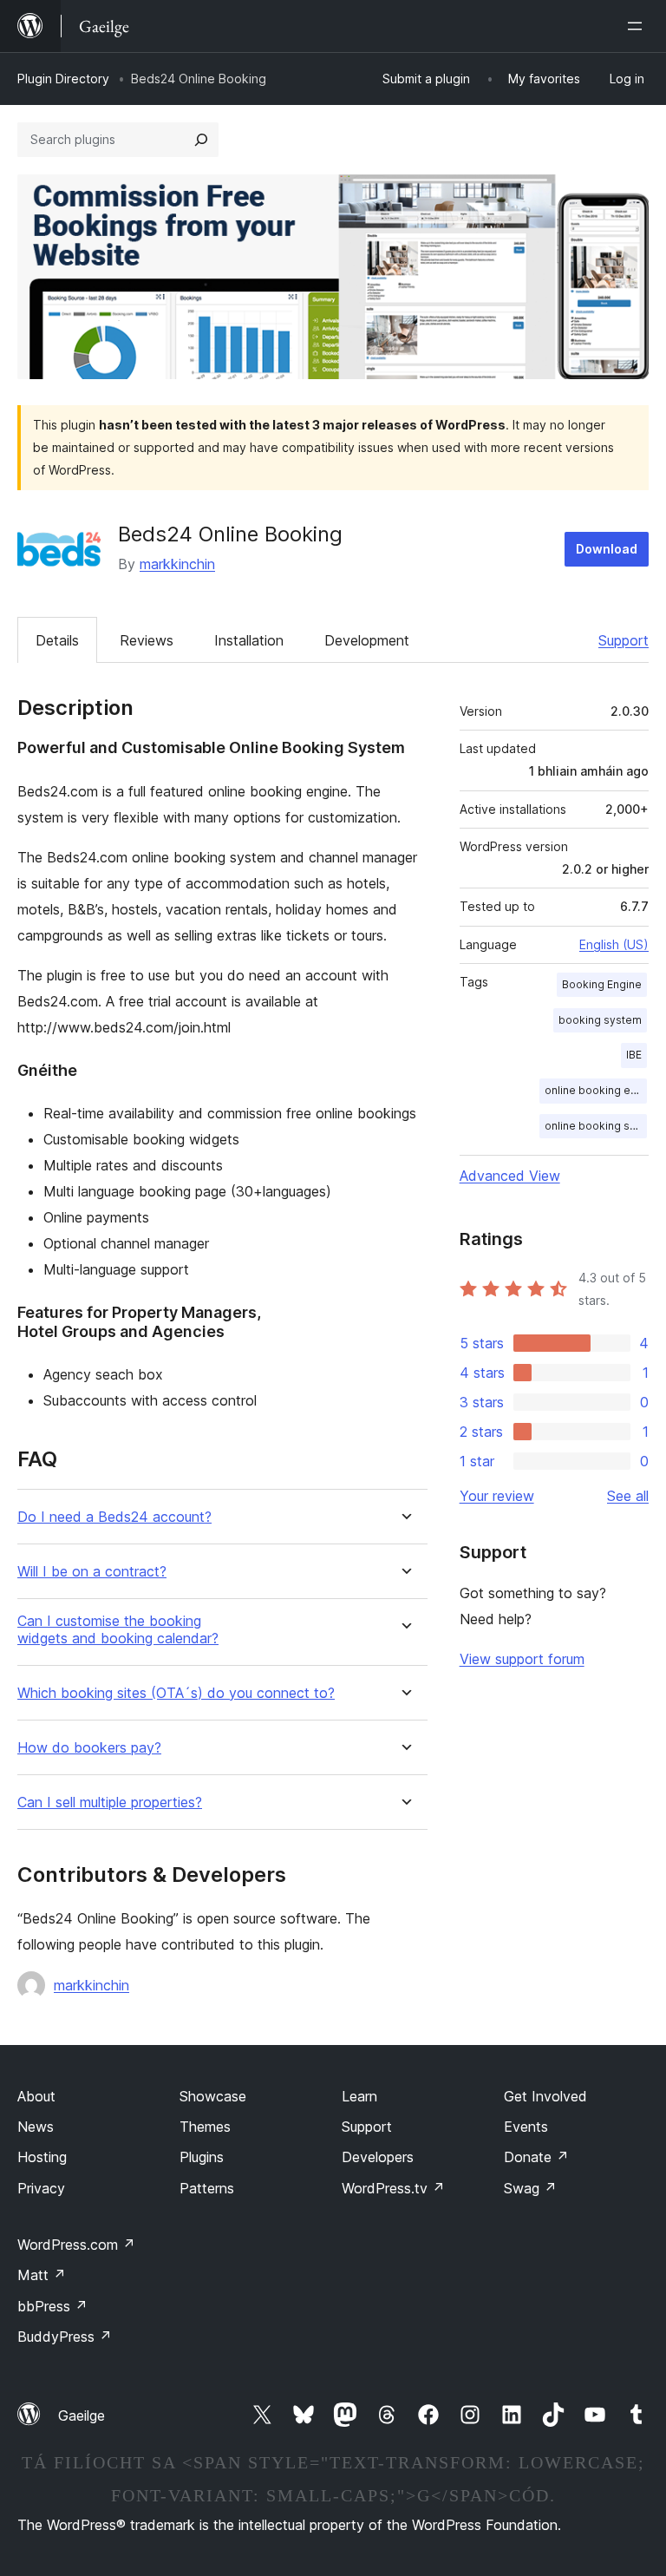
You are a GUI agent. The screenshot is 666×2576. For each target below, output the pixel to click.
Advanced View (510, 1176)
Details (57, 640)
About (36, 2096)
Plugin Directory (63, 79)
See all (628, 1496)
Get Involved (545, 2096)
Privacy (41, 2188)
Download (607, 549)
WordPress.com (76, 2245)
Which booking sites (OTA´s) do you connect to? (176, 1693)
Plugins (202, 2157)
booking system (600, 1020)
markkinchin (177, 564)
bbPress (52, 2306)
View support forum (522, 1659)
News (36, 2127)
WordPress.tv (393, 2188)
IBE (634, 1055)
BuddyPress (65, 2337)
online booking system (596, 1126)
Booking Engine (602, 984)
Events (526, 2127)
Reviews (147, 640)
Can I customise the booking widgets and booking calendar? (118, 1629)
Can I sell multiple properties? (110, 1803)
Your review (497, 1496)
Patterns (207, 2188)
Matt (42, 2275)
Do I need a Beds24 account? (114, 1517)
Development (367, 640)
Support (624, 640)
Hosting (42, 2157)
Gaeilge (82, 2415)
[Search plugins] (201, 140)
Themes (205, 2127)
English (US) (614, 944)
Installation (249, 640)
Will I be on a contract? (92, 1572)
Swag (530, 2188)
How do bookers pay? (89, 1748)
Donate (536, 2157)
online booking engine (596, 1090)
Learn (359, 2096)
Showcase (213, 2096)
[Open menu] (638, 26)
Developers (378, 2157)
